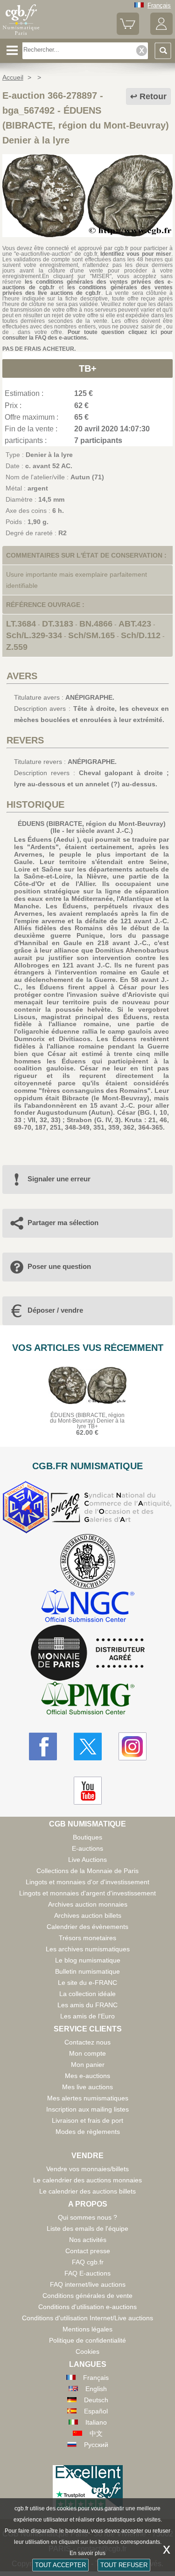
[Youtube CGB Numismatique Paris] (88, 1791)
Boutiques (87, 1837)
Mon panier (88, 2065)
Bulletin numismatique (87, 1971)
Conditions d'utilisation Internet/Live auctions (87, 2318)
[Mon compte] (161, 33)
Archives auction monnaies (88, 1904)
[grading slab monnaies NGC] (88, 1607)
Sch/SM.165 (91, 635)
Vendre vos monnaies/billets (87, 2169)
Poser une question (59, 1266)
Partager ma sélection (63, 1223)
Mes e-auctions (87, 2076)
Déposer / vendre (55, 1310)
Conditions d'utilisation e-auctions (87, 2307)
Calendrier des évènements (87, 1927)
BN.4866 (96, 624)
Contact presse (88, 2251)
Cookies (87, 2351)
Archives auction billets (88, 1915)
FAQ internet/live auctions (88, 2284)
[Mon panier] (128, 33)
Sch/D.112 (141, 635)
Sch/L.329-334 (34, 635)
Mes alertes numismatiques (88, 2098)
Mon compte (87, 2053)
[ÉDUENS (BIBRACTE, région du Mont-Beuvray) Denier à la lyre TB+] (87, 235)
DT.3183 (58, 624)
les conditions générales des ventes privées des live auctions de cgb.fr (87, 290)
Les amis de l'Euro (87, 2016)
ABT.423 (135, 624)
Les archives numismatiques (88, 1949)
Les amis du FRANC (87, 2005)
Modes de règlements (88, 2132)
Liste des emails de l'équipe (87, 2228)
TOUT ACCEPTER (60, 2565)
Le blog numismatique (88, 1960)
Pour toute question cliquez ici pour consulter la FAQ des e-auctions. (87, 335)
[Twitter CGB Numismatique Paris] (88, 1746)
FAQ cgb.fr (88, 2262)
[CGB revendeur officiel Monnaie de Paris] (88, 1653)
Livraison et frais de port (87, 2120)
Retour (153, 96)
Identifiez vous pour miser (136, 254)
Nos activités (88, 2240)
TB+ (88, 368)
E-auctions (87, 1848)
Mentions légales (87, 2329)
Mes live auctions (87, 2087)
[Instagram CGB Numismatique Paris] (133, 1746)
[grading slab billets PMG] (88, 1700)
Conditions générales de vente (87, 2296)
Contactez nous (87, 2042)
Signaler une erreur (59, 1179)
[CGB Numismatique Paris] (21, 35)
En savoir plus (87, 2553)
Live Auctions (87, 1860)
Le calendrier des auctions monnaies (87, 2180)
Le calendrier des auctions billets (87, 2191)
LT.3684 (21, 624)
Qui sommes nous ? (87, 2217)
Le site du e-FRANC (87, 1983)
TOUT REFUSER (124, 2565)
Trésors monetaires (87, 1938)
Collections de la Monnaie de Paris (87, 1871)
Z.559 (17, 647)
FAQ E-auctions (87, 2273)
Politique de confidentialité (87, 2340)
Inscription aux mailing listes (87, 2109)
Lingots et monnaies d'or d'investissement (87, 1882)
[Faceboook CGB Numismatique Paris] (43, 1746)
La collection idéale (87, 1994)
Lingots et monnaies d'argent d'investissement (87, 1893)
